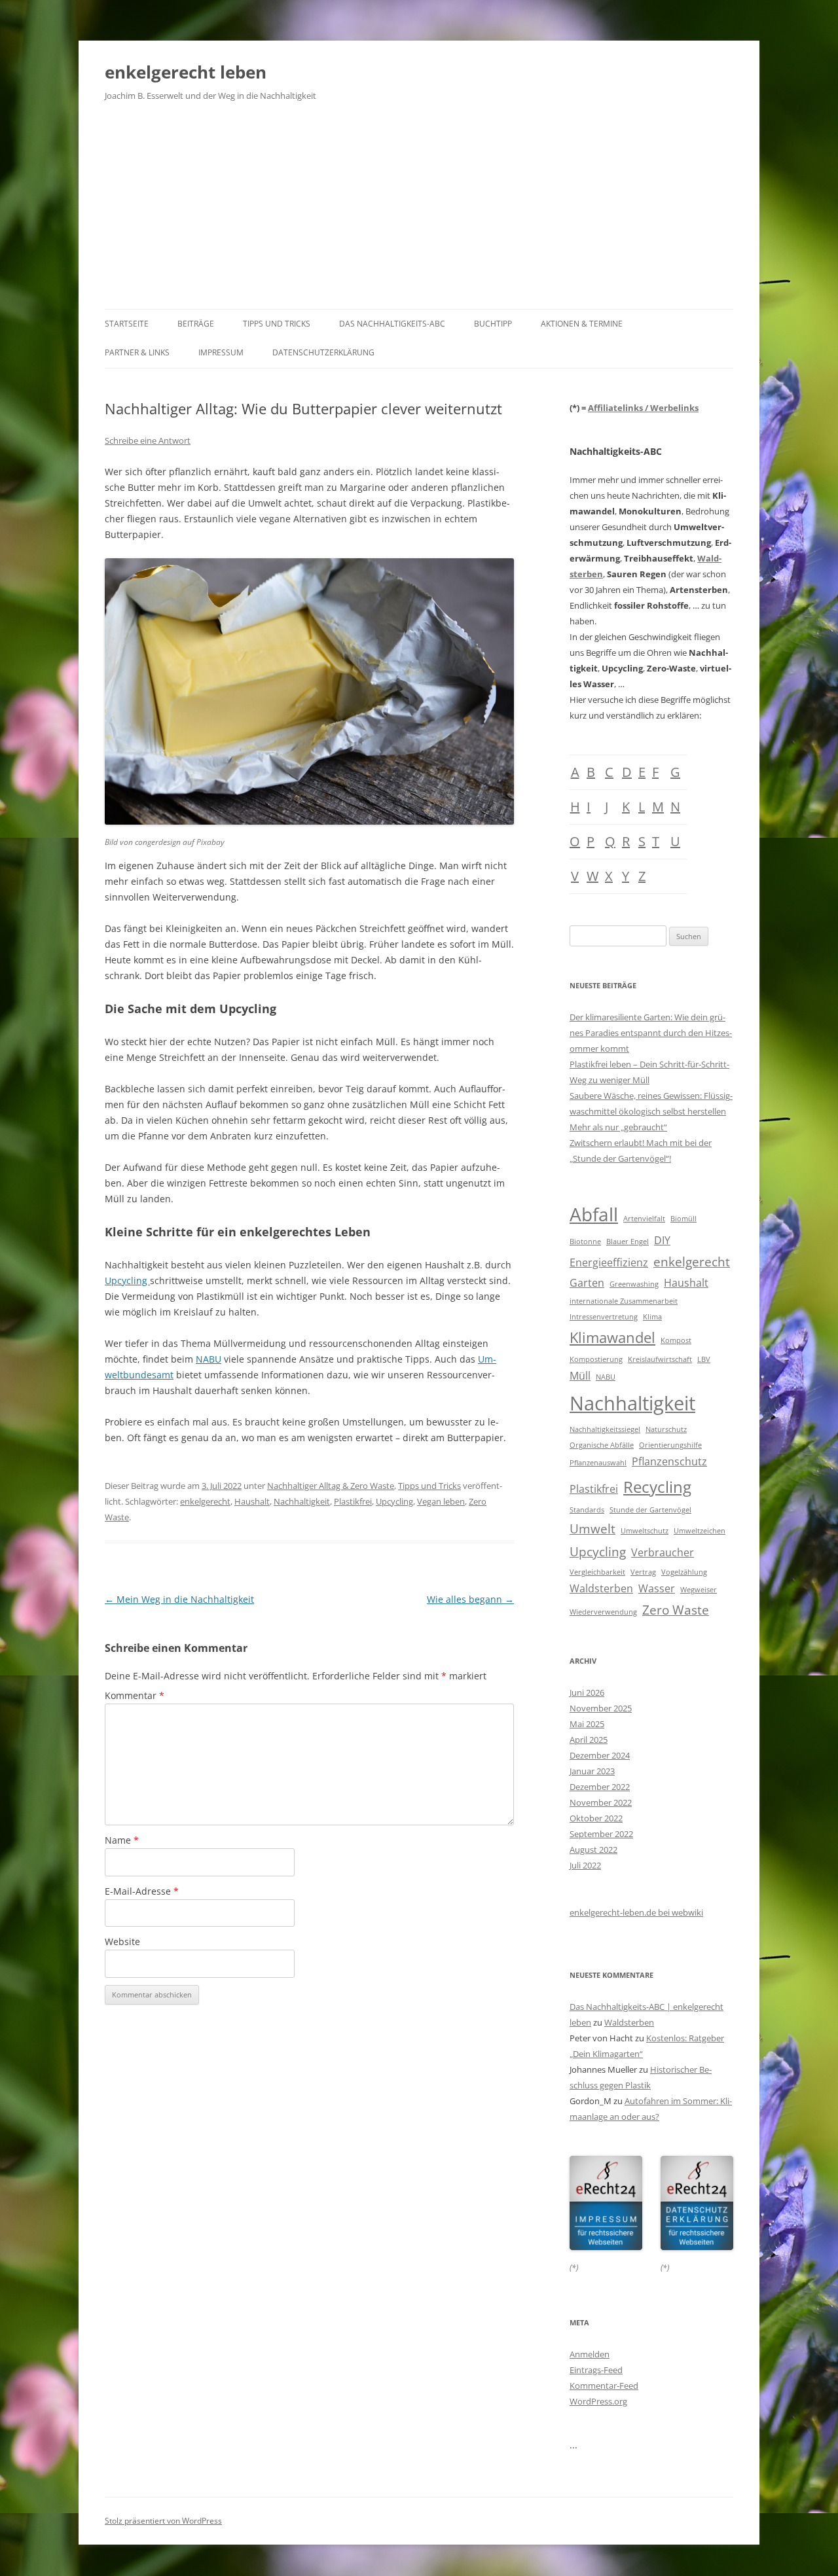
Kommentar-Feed (604, 2386)
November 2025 (601, 1708)
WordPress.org (598, 2401)
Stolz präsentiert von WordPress (163, 2521)
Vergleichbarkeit (597, 1572)
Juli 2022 (585, 1865)
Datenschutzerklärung (323, 352)
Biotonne (585, 1242)
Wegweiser (699, 1590)
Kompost (676, 1340)
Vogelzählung (684, 1572)
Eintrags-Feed (596, 2370)
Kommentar (135, 1695)
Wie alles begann (470, 1599)
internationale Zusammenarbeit (624, 1301)
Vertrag (643, 1572)
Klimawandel (612, 1337)
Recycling (657, 1487)
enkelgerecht (205, 1501)
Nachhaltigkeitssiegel (605, 1429)
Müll (580, 1376)
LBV (704, 1359)
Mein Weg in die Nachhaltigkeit (179, 1599)
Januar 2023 (592, 1771)
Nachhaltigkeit (302, 1501)
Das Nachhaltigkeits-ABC (392, 324)
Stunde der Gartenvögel (650, 1510)
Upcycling (127, 1280)
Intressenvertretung (604, 1317)
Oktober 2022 (596, 1818)
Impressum (221, 352)
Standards (587, 1510)
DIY (662, 1240)
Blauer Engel (628, 1242)
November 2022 (601, 1802)
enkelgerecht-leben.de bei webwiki (636, 1912)
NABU (209, 1359)
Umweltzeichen (700, 1531)
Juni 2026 (587, 1692)
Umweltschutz (645, 1531)
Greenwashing (634, 1284)
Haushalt (252, 1501)
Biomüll (683, 1219)
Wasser (657, 1588)
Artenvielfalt (644, 1219)
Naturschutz (666, 1429)
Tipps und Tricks (277, 324)
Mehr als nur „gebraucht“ (618, 1127)
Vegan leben (441, 1501)
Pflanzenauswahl (598, 1463)
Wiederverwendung (603, 1612)
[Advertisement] (419, 211)
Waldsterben (601, 1588)
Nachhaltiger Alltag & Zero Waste (331, 1486)
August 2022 (593, 1850)
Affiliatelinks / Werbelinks (643, 408)
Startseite (127, 324)
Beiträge (196, 324)
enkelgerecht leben (186, 72)
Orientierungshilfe (670, 1445)
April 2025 (589, 1740)
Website (122, 1941)
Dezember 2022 (600, 1787)
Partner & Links (137, 352)
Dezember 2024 (600, 1755)
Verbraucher (663, 1552)
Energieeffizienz (609, 1262)
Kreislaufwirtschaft (660, 1359)
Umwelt (592, 1529)
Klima (652, 1317)
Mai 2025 (587, 1724)
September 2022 (601, 1834)
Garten (587, 1283)
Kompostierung (596, 1359)
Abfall (594, 1214)
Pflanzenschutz (669, 1461)
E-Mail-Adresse (142, 1891)
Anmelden (590, 2354)
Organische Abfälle (602, 1445)
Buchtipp (493, 324)
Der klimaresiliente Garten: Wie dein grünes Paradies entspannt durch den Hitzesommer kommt (651, 1033)
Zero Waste (676, 1610)
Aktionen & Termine (582, 324)
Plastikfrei (353, 1501)
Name (122, 1840)
